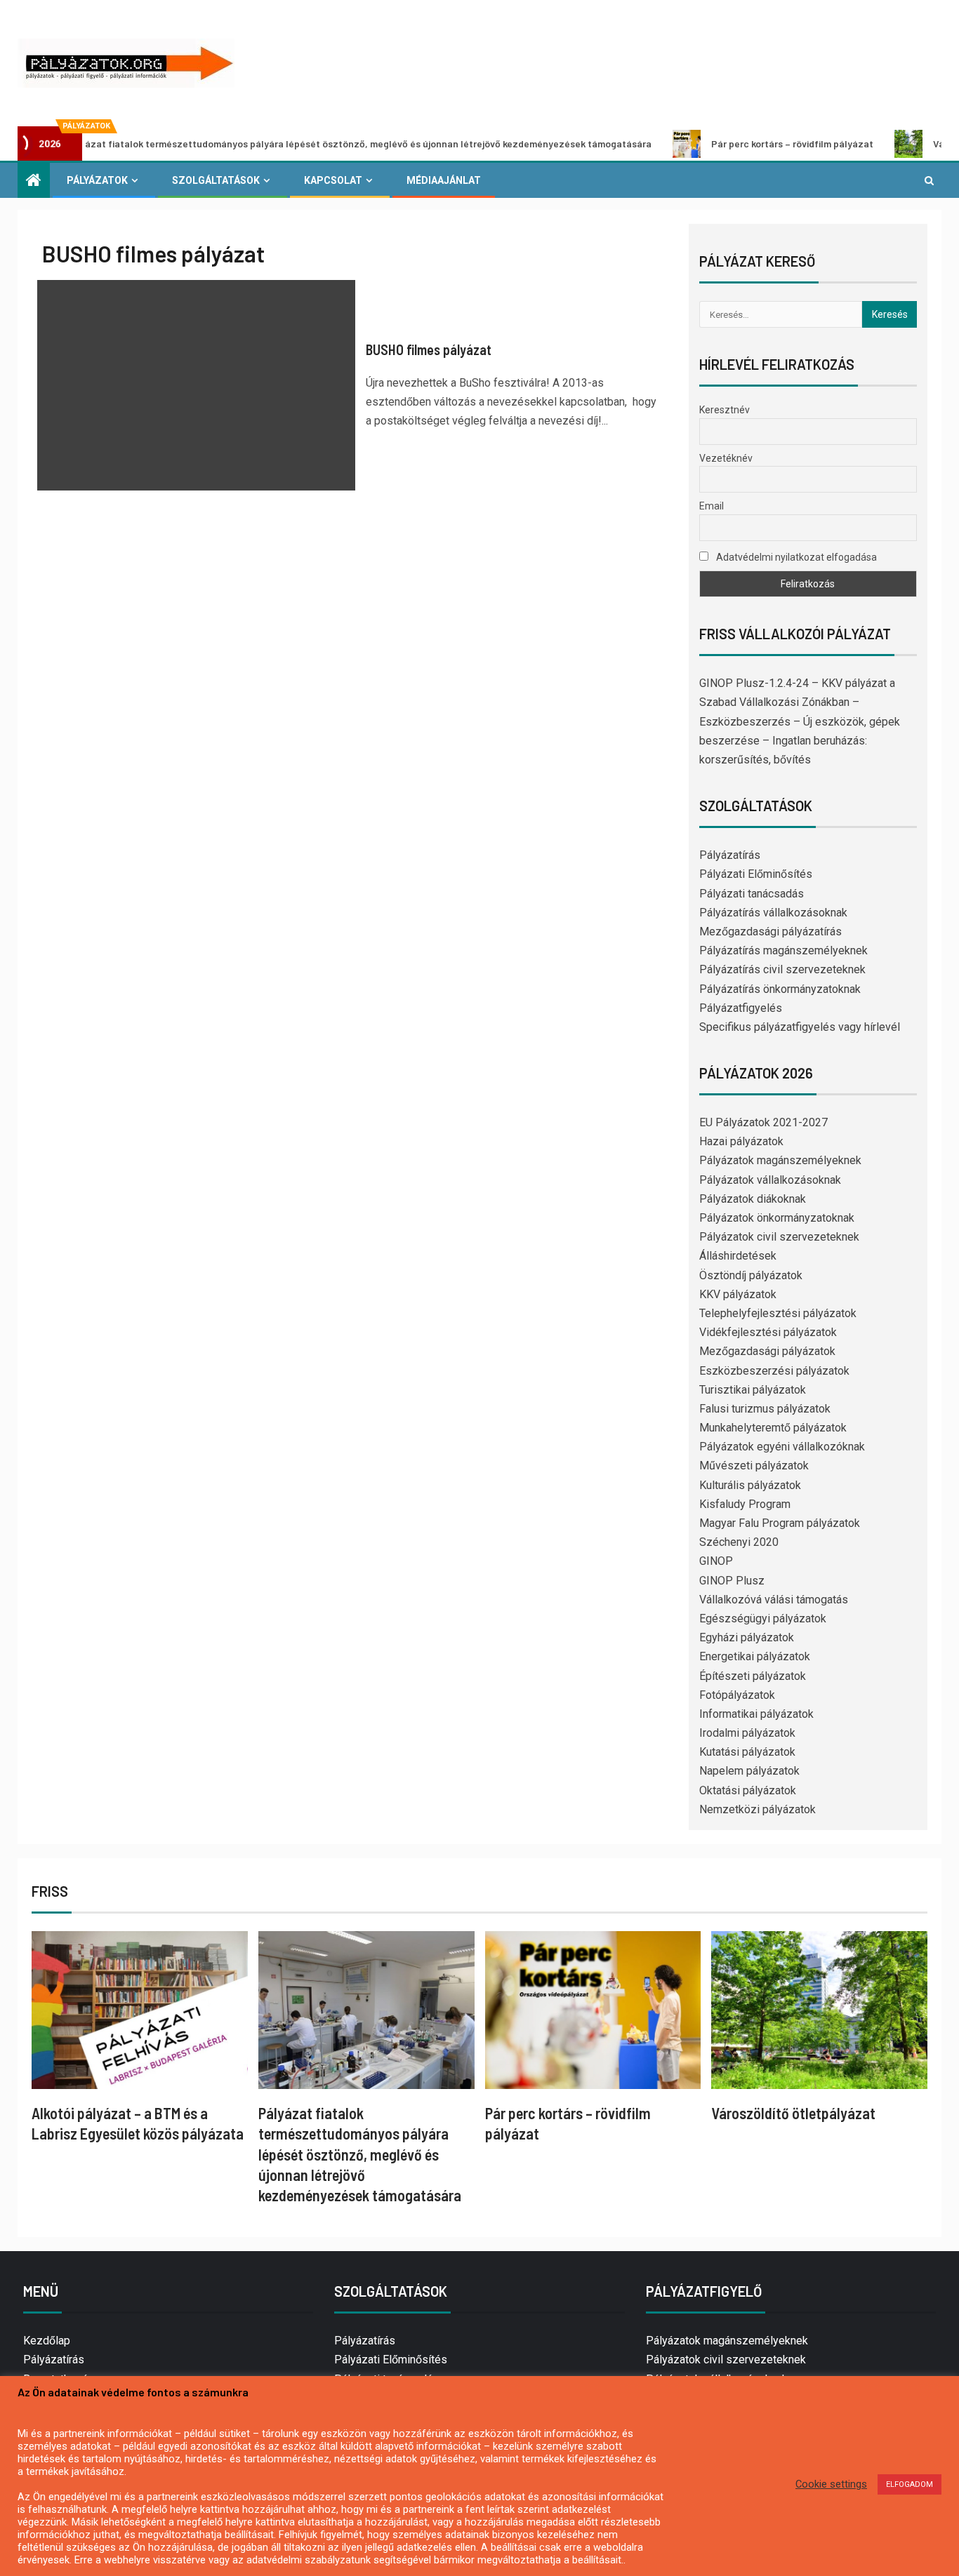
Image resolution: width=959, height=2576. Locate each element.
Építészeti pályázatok (753, 1676)
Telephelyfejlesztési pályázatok (778, 1313)
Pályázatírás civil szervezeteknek (782, 969)
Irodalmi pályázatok (747, 1733)
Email (712, 506)
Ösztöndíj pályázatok (751, 1275)
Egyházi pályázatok (747, 1637)
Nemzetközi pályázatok (758, 1809)
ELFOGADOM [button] (910, 2484)
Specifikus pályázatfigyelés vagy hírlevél (800, 1027)
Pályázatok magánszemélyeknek (780, 1160)
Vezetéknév (726, 458)
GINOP (716, 1561)
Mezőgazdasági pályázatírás (770, 932)
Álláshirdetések (738, 1256)
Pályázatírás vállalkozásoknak (773, 913)
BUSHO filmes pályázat (429, 349)
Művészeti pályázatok (754, 1466)
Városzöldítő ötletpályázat (793, 2113)
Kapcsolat (333, 180)
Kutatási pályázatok (747, 1752)
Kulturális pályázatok (750, 1485)
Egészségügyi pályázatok (763, 1619)
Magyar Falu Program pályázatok (780, 1523)
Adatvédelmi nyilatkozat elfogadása (795, 557)
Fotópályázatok (737, 1695)
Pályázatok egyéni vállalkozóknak (782, 1447)
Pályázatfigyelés (741, 1008)
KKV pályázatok (738, 1294)
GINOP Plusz (732, 1581)
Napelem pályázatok (749, 1771)
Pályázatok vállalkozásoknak (770, 1180)
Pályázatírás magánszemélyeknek (783, 950)
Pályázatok (97, 180)
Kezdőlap (47, 2341)
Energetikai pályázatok (755, 1656)
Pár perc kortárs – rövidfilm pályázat (723, 144)
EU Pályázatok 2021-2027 (763, 1122)
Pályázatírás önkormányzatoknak (780, 989)
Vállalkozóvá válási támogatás (774, 1600)
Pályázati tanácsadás (752, 894)
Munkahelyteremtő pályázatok (773, 1428)
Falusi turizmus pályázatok (765, 1409)
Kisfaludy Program (745, 1504)
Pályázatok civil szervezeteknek (779, 1237)
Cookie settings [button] (831, 2484)
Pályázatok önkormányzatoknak (777, 1218)
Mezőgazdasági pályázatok (767, 1351)
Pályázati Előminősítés (756, 874)
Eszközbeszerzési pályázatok (774, 1371)
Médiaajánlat (444, 180)
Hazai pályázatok (741, 1141)
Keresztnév (725, 410)
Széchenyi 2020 (739, 1542)
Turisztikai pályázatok (753, 1390)
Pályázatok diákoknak (753, 1199)
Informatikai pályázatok (756, 1714)
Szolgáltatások (216, 180)
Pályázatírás (730, 855)
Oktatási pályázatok (748, 1790)
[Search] (929, 180)
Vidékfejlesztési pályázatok (768, 1332)
